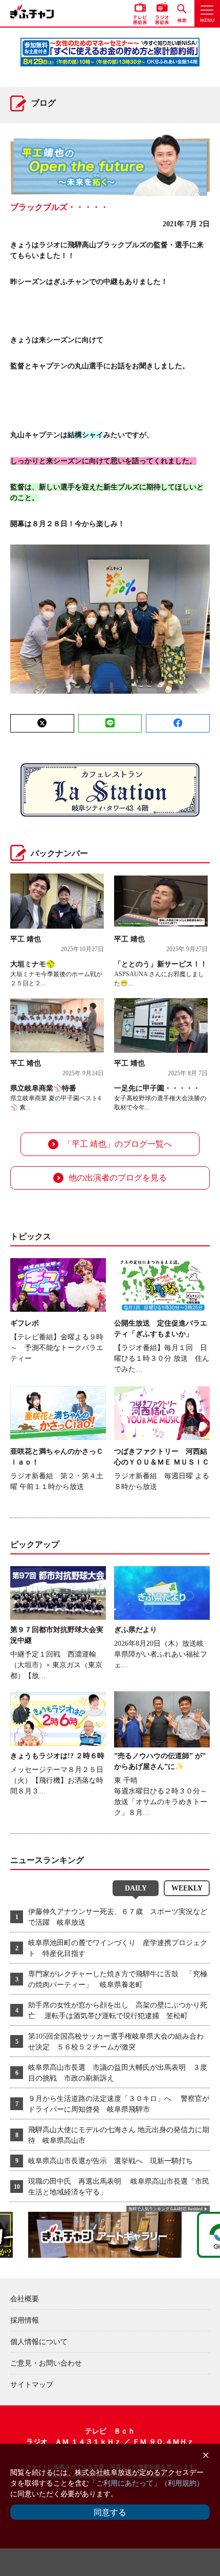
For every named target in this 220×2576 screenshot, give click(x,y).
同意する (110, 2512)
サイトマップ (32, 2385)
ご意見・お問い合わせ (46, 2363)
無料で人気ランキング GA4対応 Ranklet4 (166, 2209)
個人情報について (39, 2342)
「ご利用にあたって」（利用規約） (146, 2483)
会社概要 (25, 2299)
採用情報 (25, 2320)
